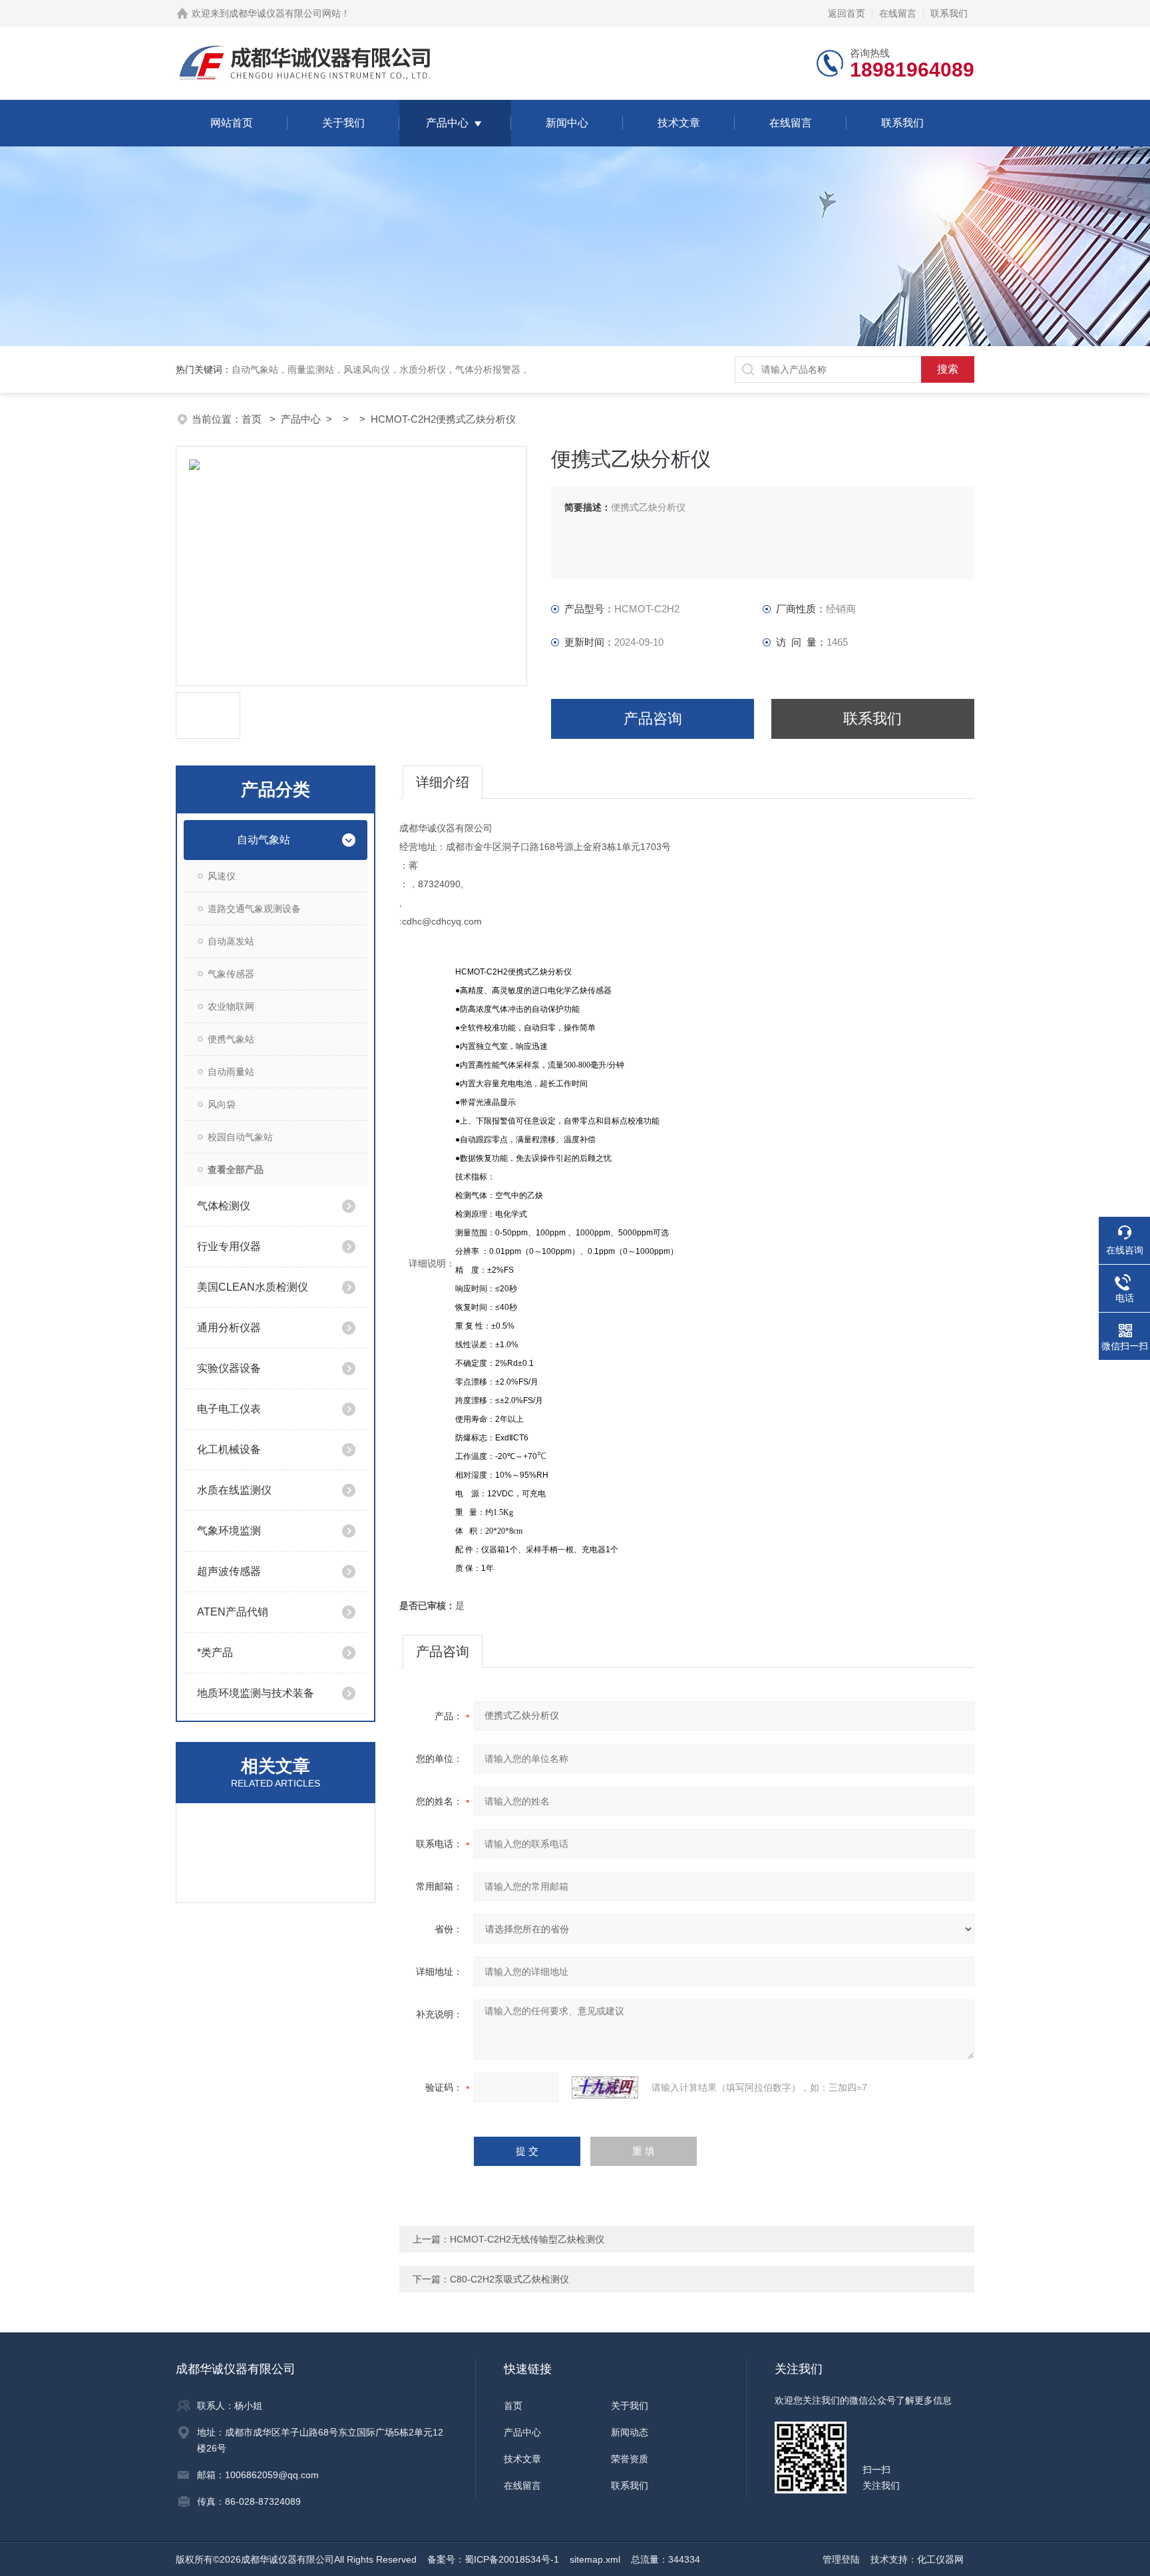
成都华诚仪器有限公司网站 (285, 13)
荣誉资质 (630, 2459)
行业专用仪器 (229, 1246)
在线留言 (898, 13)
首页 (253, 419)
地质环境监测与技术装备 (256, 1693)
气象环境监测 (229, 1531)
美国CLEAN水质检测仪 (253, 1287)
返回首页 (847, 13)
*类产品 (215, 1652)
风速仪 (222, 876)
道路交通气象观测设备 (254, 909)
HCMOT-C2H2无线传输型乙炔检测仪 (527, 2239)
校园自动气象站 (240, 1137)
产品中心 (447, 123)
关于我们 (343, 123)
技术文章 (679, 123)
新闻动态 (630, 2432)
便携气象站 (231, 1039)
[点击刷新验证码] (605, 2087)
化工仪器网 (940, 2559)
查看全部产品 (236, 1170)
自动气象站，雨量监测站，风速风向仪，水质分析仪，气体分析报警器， (381, 369)
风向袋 (222, 1104)
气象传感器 (231, 974)
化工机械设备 (229, 1449)
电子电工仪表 (229, 1409)
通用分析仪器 (229, 1328)
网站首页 (232, 123)
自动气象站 (264, 840)
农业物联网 (231, 1006)
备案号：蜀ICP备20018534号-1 (493, 2559)
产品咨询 (653, 719)
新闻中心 (567, 123)
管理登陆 (841, 2559)
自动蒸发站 (231, 941)
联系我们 (949, 13)
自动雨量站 (231, 1072)
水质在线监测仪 (234, 1490)
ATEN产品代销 (233, 1612)
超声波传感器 (229, 1571)
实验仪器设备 (229, 1368)
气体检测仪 (224, 1206)
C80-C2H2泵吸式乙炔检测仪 (509, 2279)
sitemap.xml (595, 2559)
